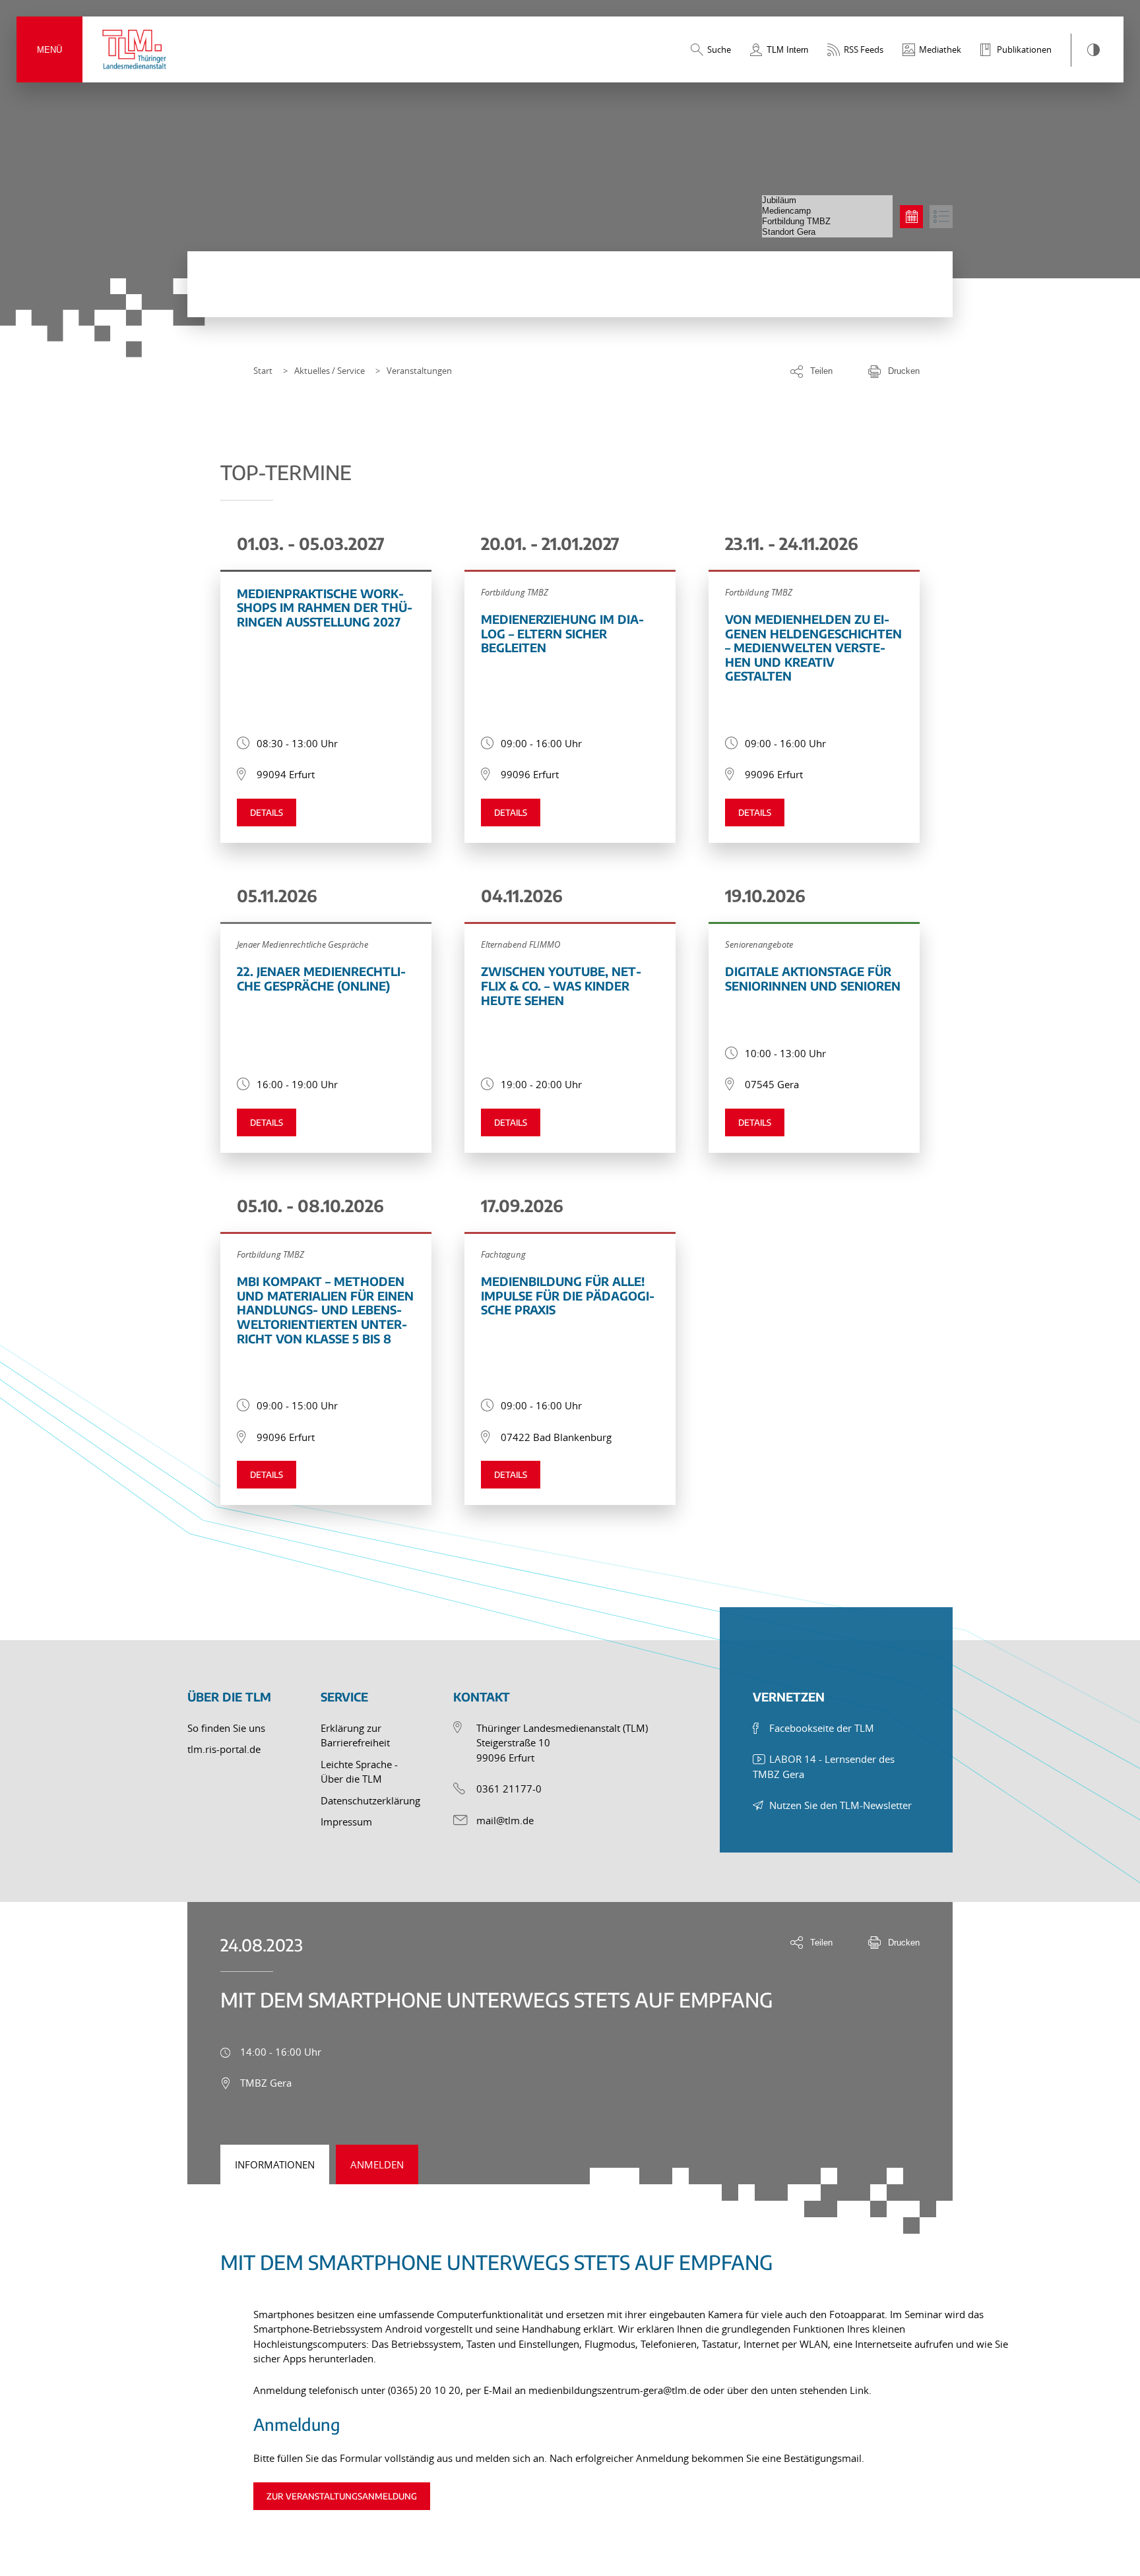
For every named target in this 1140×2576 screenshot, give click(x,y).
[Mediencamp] (827, 211)
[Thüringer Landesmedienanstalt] (135, 49)
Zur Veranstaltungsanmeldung (342, 2496)
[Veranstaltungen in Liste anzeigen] (941, 217)
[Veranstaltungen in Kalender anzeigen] (911, 217)
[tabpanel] (570, 2364)
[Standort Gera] (827, 232)
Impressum (346, 1822)
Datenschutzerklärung (370, 1800)
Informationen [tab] (275, 2164)
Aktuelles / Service (330, 371)
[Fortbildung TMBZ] (827, 222)
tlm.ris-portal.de (224, 1749)
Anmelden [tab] (377, 2164)
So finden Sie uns (226, 1728)
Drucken (904, 371)
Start (263, 371)
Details (267, 813)
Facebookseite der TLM (822, 1728)
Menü (49, 50)
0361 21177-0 (509, 1789)
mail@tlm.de (505, 1820)
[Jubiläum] (827, 200)
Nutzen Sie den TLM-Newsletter (840, 1805)
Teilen (821, 371)
